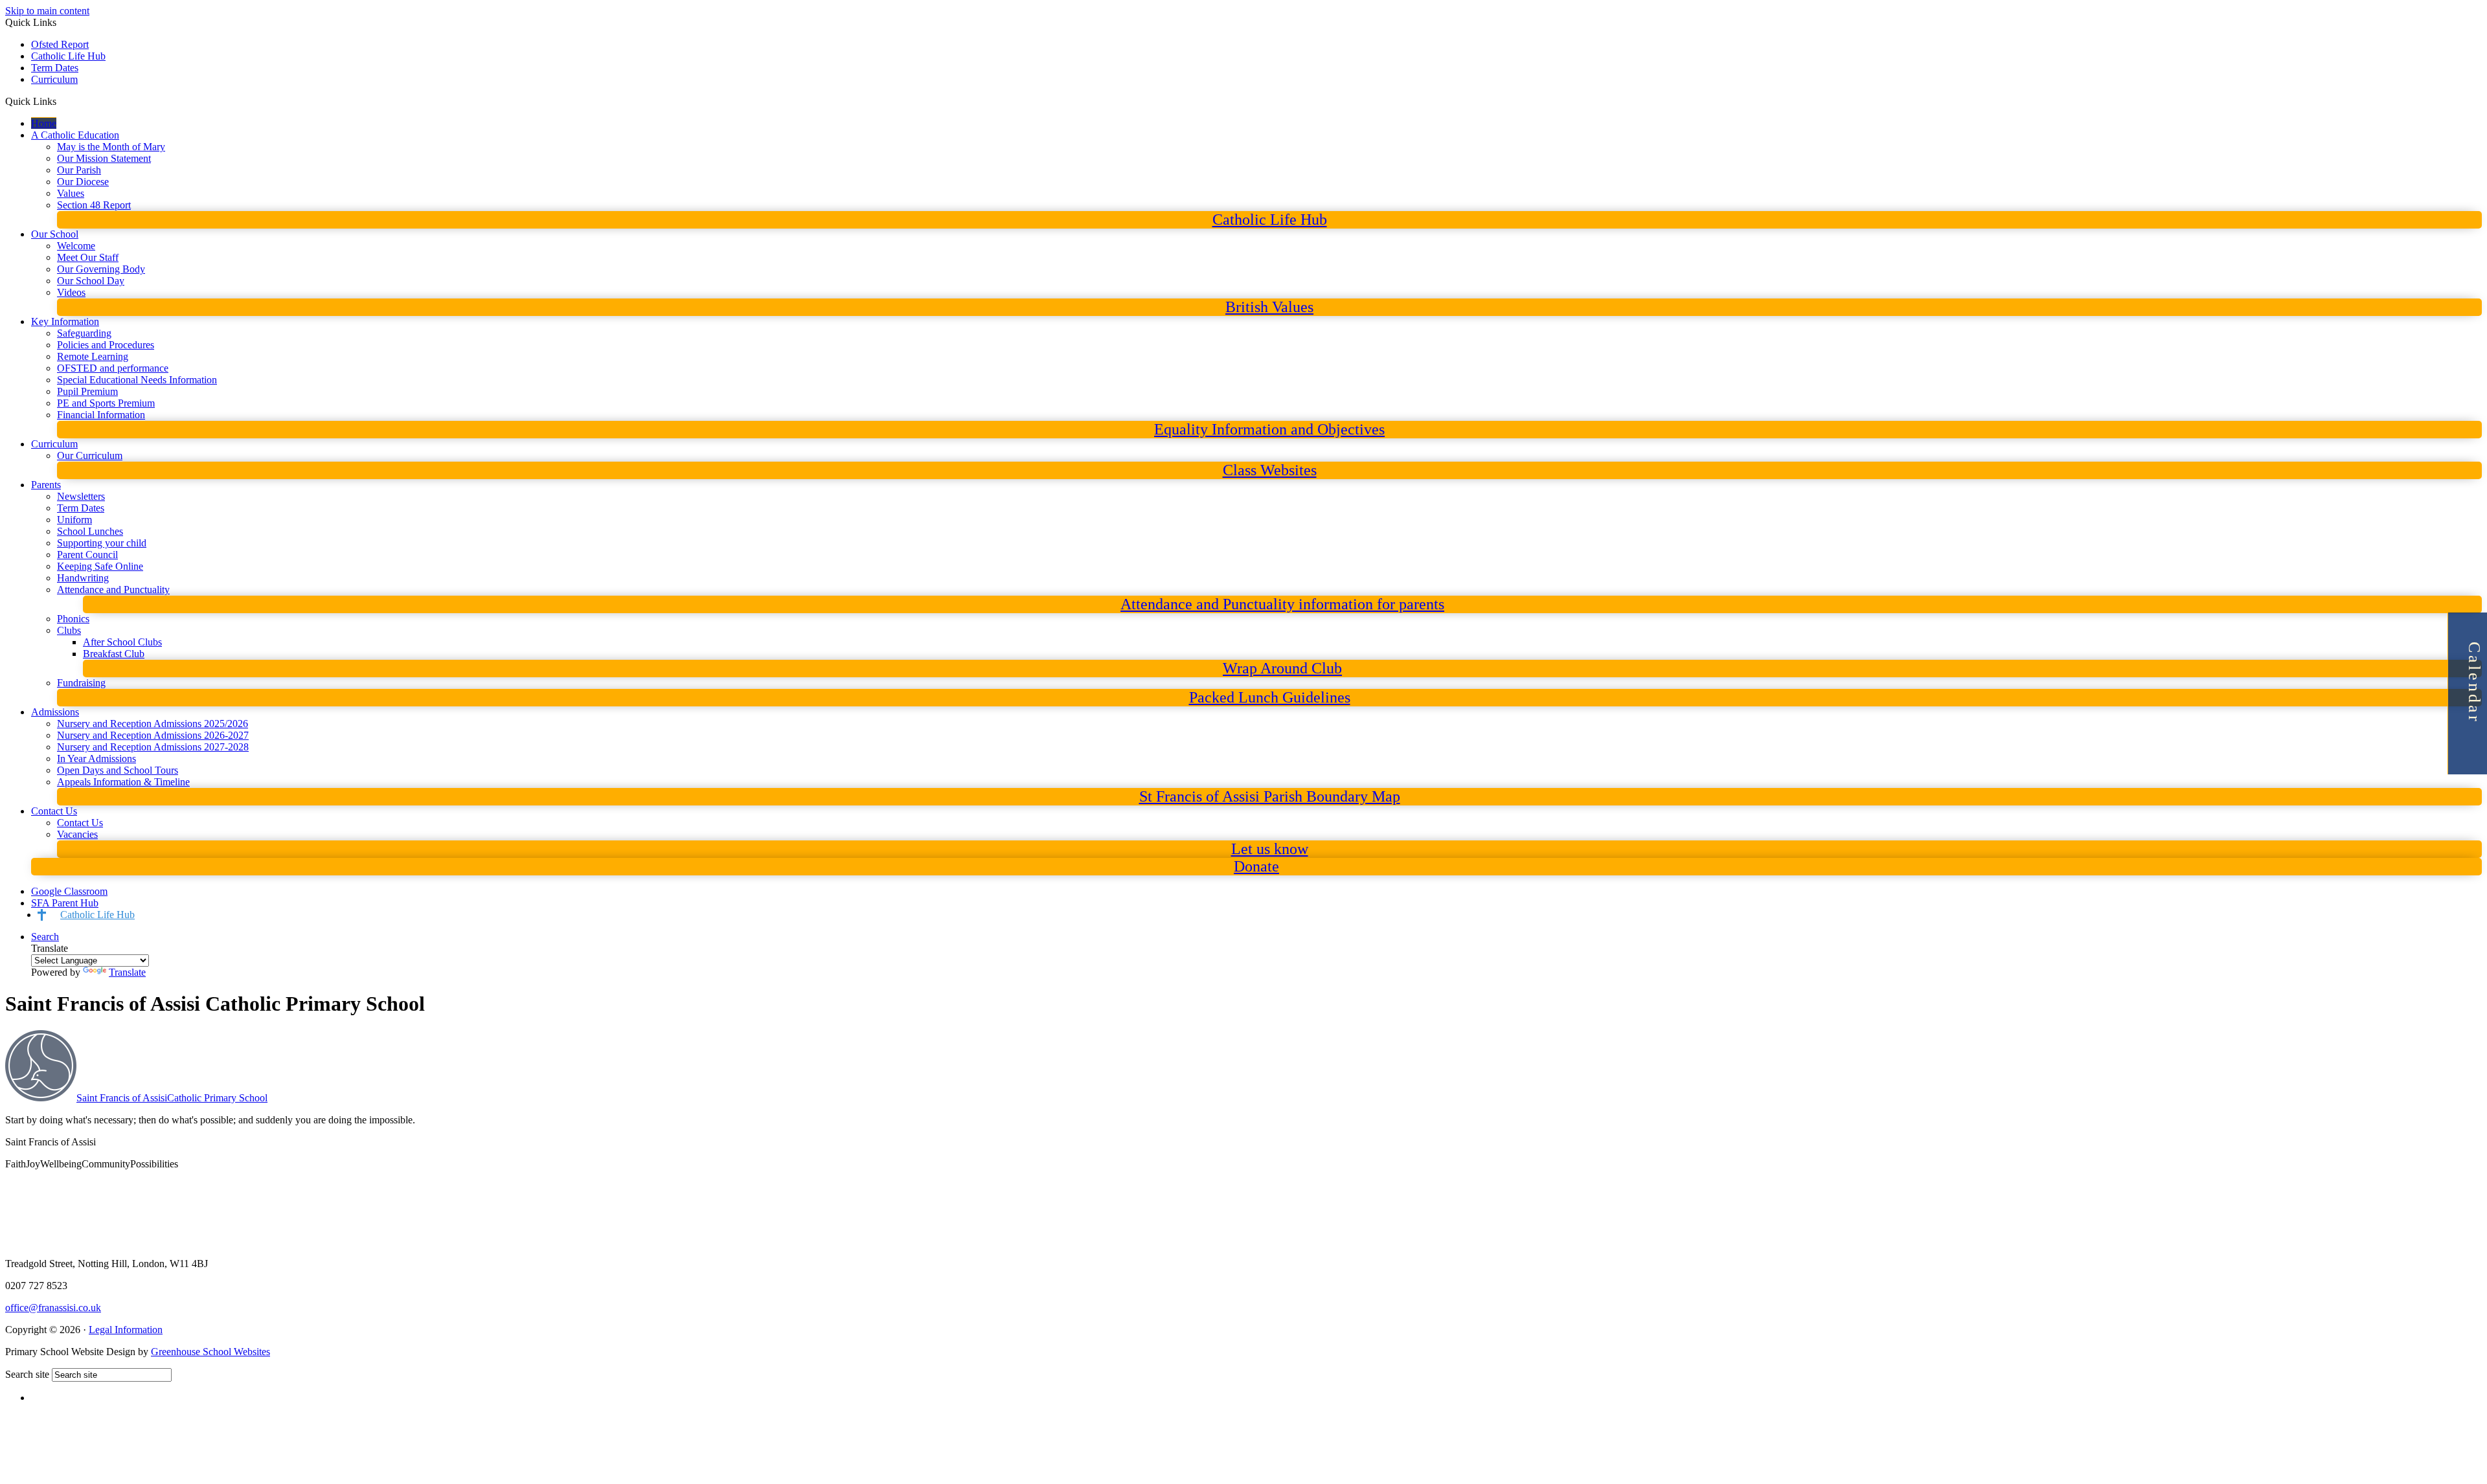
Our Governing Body (101, 269)
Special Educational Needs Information (137, 380)
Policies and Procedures (106, 345)
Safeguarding (84, 333)
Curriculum (54, 79)
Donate (1256, 866)
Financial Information (101, 415)
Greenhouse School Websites (210, 1352)
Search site (27, 1374)
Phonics (73, 619)
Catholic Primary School (172, 1098)
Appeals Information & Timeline (123, 782)
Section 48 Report (94, 205)
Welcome (76, 246)
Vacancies (77, 834)
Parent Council (87, 555)
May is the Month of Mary (111, 147)
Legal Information (126, 1330)
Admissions (55, 712)
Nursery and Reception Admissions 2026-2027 (153, 735)
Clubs (69, 630)
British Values (1269, 307)
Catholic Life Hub (68, 56)
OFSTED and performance (113, 368)
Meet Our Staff (88, 257)
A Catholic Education (75, 135)
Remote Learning (93, 356)
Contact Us (54, 811)
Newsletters (81, 496)
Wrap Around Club (1282, 668)
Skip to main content (47, 11)
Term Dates (55, 68)
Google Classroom (69, 891)
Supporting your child (102, 543)
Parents (46, 485)
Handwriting (83, 578)
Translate (127, 972)
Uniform (74, 520)
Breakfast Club (114, 654)
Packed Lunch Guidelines (1270, 697)
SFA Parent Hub (65, 903)
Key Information (65, 321)
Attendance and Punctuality (113, 590)
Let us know (1270, 849)
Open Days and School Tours (118, 770)
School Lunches (90, 531)
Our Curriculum (90, 455)
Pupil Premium (87, 391)
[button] (61, 101)
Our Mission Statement (104, 158)
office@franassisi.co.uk (53, 1308)
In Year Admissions (97, 759)
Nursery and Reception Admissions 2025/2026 (153, 724)
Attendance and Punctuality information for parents (1282, 604)
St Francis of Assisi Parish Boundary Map (1270, 796)
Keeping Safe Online (100, 566)
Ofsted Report (60, 44)
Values (71, 193)
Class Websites (1270, 470)
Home (44, 123)
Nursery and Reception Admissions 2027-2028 (153, 747)
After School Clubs (122, 642)
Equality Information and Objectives (1269, 429)
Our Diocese (83, 182)
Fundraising (81, 683)
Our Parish (79, 170)
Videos (71, 292)
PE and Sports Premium (106, 403)
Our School (55, 234)
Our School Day (91, 281)
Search (45, 937)
